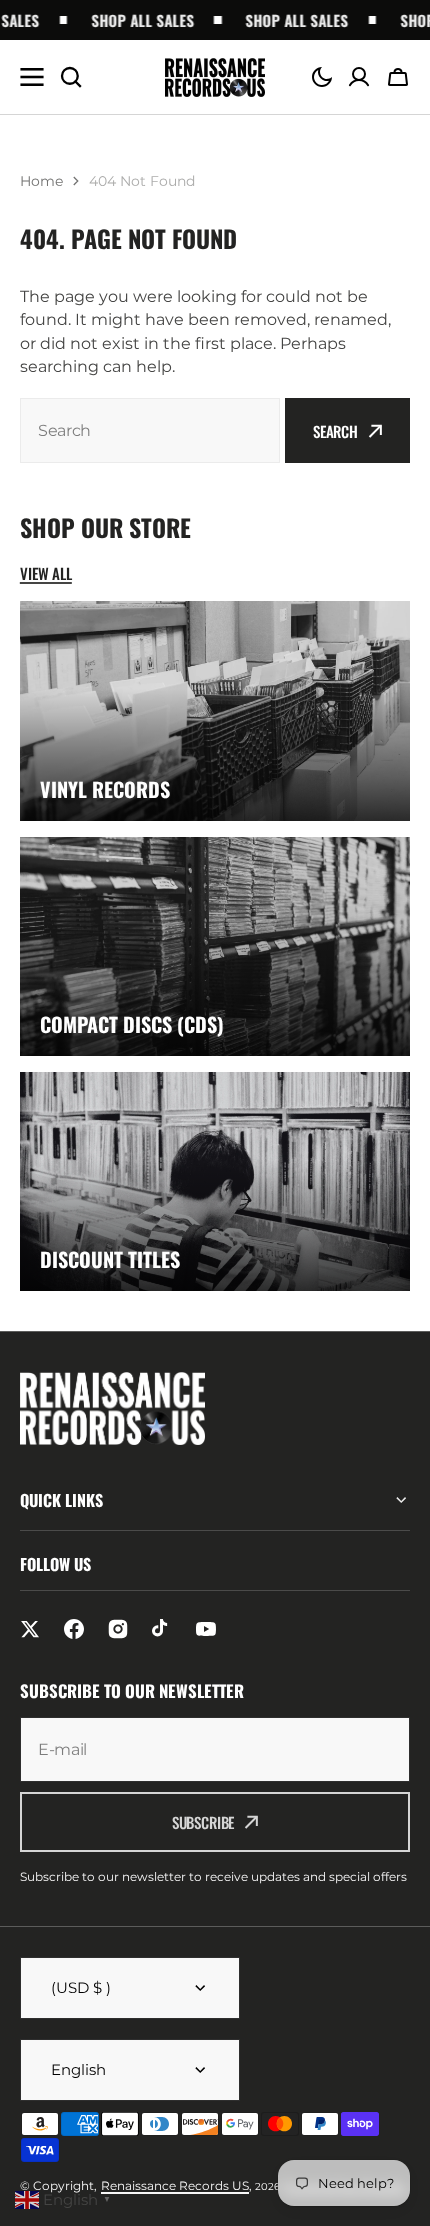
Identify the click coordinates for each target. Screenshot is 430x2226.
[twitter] (30, 1629)
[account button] (359, 77)
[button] (322, 77)
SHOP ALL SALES (131, 20)
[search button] (71, 77)
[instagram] (118, 1629)
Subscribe (203, 1822)
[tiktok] (162, 1629)
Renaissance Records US (175, 2185)
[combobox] (150, 430)
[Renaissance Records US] (215, 77)
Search (335, 431)
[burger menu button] (32, 77)
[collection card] (215, 710)
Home (41, 181)
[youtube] (206, 1629)
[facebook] (74, 1629)
